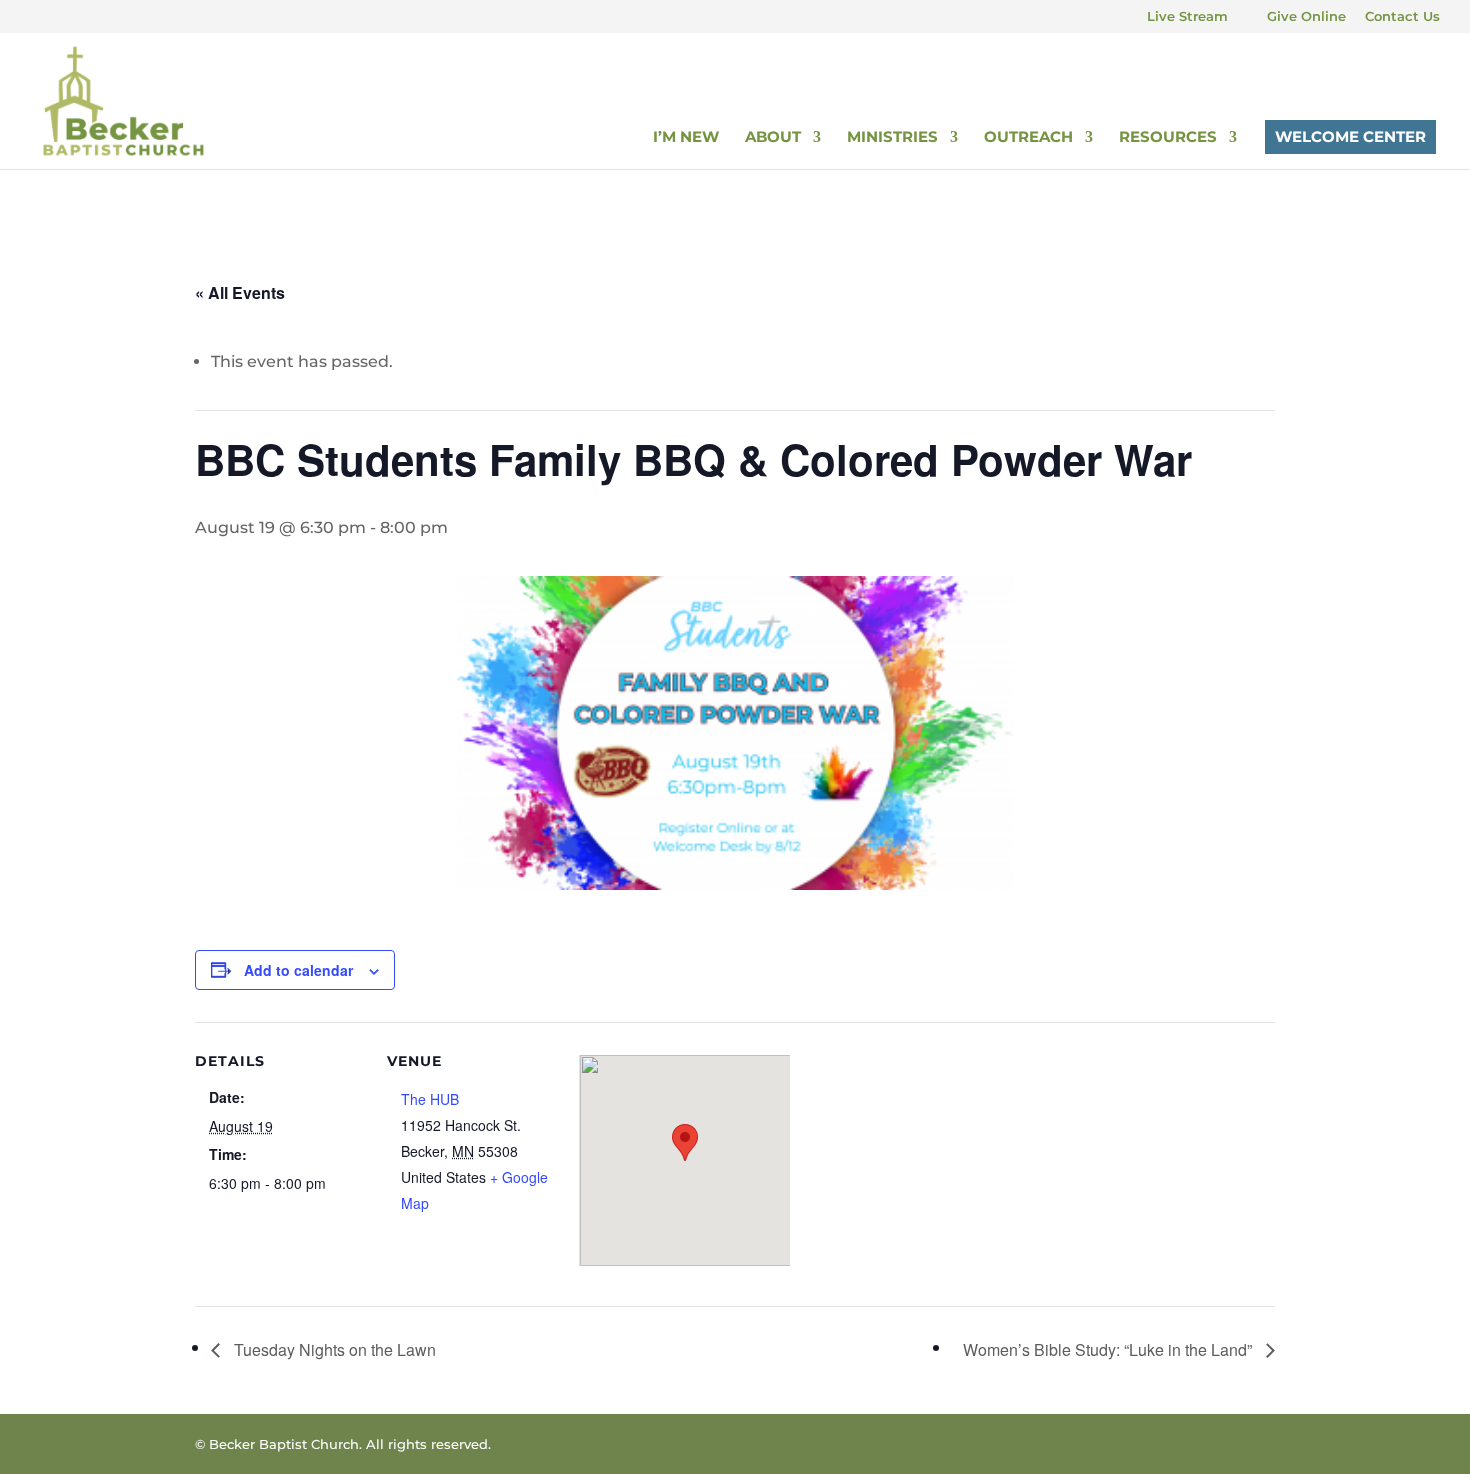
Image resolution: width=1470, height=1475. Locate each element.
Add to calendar (298, 970)
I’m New (686, 138)
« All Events (240, 292)
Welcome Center (1350, 136)
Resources (1168, 138)
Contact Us (1402, 17)
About (773, 138)
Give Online (1306, 17)
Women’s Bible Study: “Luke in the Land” (1109, 1349)
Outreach (1028, 138)
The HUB (430, 1099)
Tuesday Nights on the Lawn (333, 1349)
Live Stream (1187, 17)
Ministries (892, 138)
